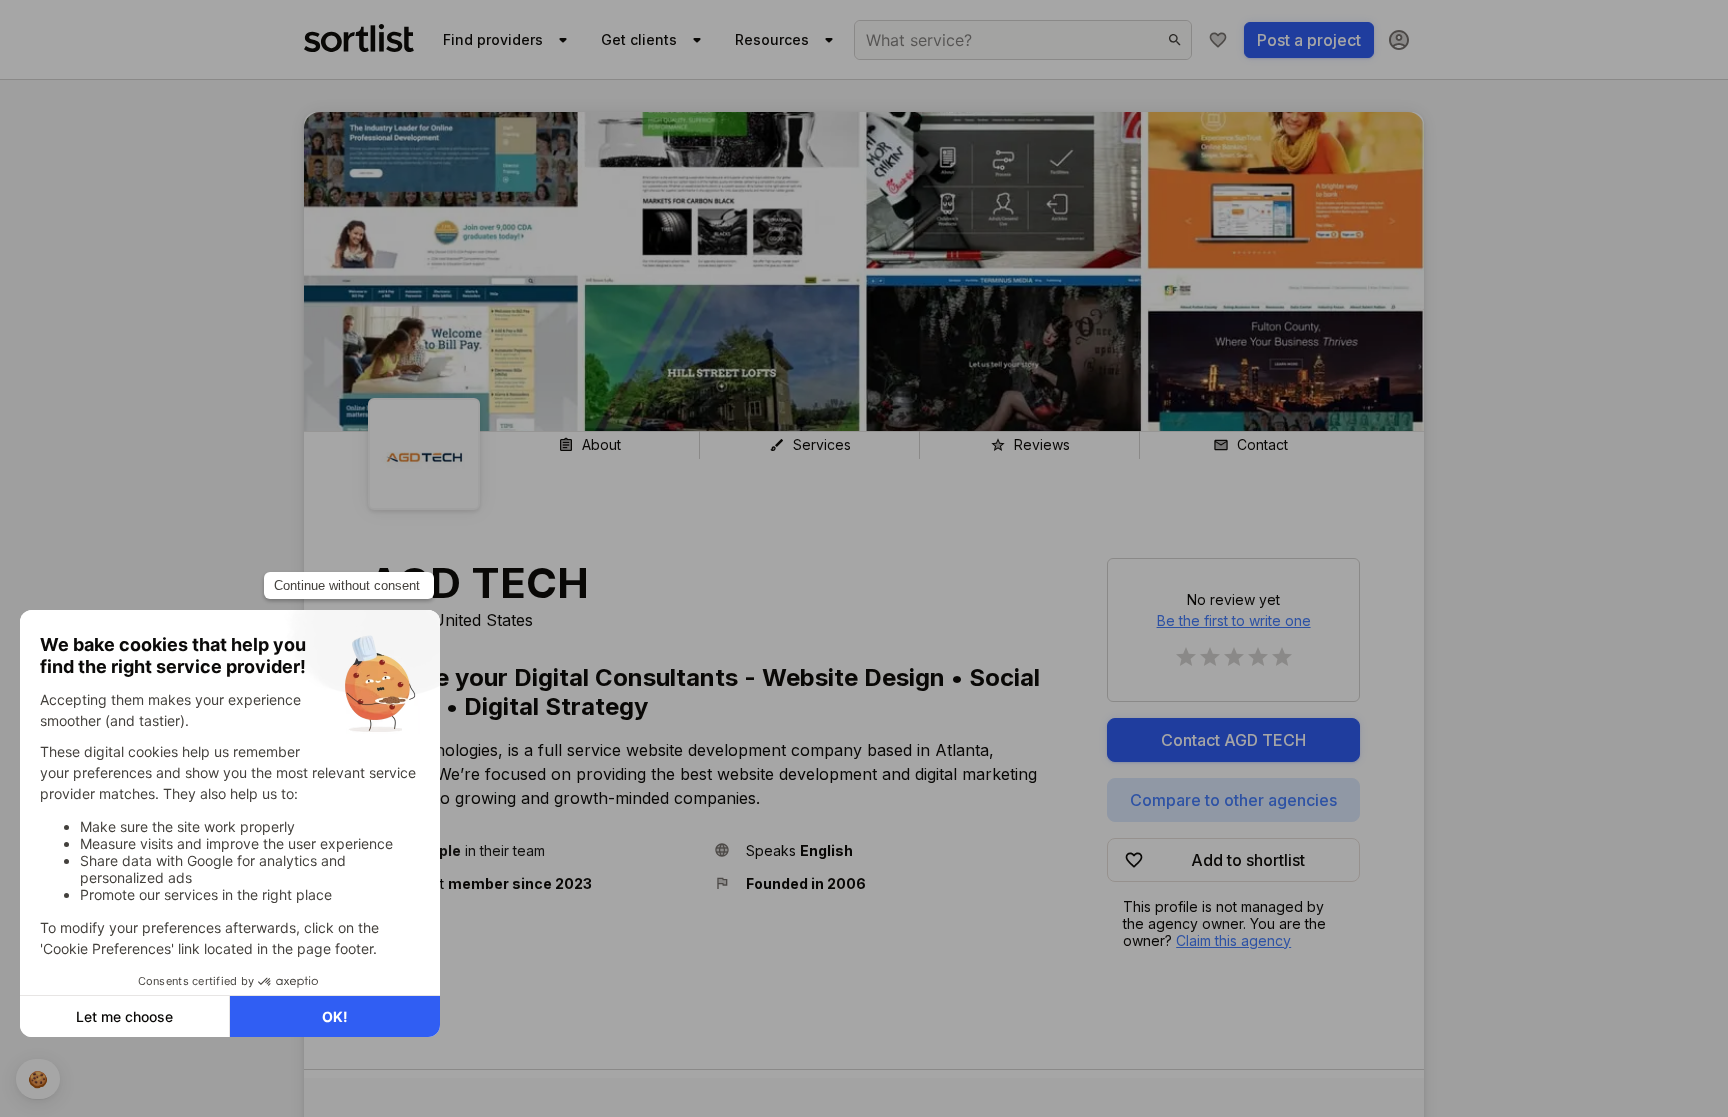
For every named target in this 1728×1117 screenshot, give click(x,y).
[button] (533, 850)
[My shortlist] (1218, 40)
